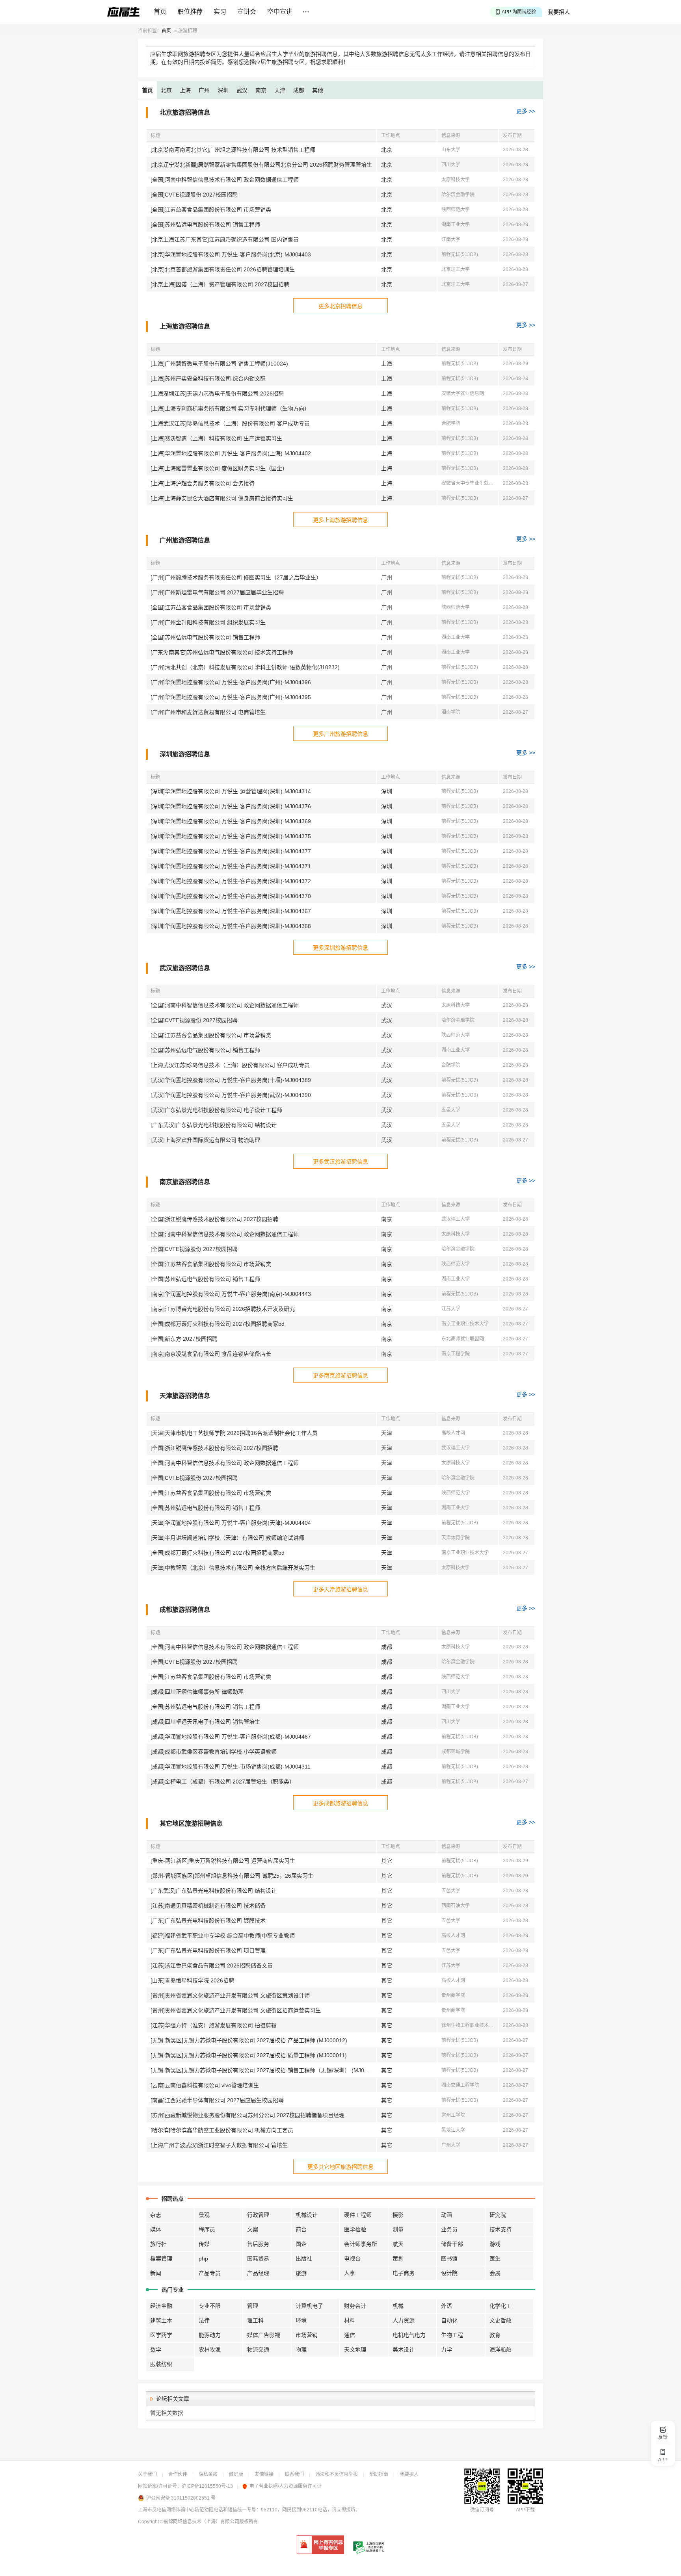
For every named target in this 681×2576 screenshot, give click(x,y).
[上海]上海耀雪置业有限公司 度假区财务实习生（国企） (219, 468)
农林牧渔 (210, 2350)
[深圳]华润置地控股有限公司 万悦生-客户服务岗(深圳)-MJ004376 (231, 806)
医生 (495, 2259)
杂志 (156, 2215)
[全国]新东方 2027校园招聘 (184, 1339)
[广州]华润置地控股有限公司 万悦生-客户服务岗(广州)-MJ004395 (231, 697)
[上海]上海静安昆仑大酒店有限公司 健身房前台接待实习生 (222, 498)
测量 (398, 2229)
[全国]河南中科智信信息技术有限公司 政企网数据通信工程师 (225, 180)
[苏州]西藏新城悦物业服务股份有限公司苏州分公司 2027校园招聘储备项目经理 (247, 2115)
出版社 (304, 2259)
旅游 (301, 2273)
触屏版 (236, 2474)
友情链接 (264, 2474)
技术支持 (501, 2229)
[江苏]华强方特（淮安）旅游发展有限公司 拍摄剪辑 (214, 2025)
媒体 (156, 2229)
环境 (301, 2320)
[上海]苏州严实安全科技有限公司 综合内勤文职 (208, 379)
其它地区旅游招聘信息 (191, 1823)
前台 (301, 2229)
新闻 (156, 2273)
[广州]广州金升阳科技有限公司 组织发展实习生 (208, 622)
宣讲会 (247, 12)
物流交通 (258, 2350)
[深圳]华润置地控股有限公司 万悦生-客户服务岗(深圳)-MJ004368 (231, 926)
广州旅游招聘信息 (185, 540)
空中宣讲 (280, 12)
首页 (160, 12)
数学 (156, 2350)
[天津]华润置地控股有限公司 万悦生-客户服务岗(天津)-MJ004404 (231, 1523)
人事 (350, 2273)
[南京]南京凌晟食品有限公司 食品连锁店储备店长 (211, 1354)
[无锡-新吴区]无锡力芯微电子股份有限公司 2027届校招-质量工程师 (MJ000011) (249, 2055)
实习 (220, 12)
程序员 (207, 2229)
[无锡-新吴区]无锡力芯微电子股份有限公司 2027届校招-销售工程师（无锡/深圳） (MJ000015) (263, 2070)
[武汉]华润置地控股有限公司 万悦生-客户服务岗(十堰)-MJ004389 (231, 1080)
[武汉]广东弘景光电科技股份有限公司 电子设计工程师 (216, 1110)
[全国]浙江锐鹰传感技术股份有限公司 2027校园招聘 (214, 1219)
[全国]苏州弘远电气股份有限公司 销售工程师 (205, 225)
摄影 (398, 2215)
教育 (495, 2335)
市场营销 (307, 2335)
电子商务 (404, 2273)
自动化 (449, 2320)
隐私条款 (208, 2474)
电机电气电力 (409, 2335)
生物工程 (452, 2335)
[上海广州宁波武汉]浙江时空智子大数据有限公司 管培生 (219, 2145)
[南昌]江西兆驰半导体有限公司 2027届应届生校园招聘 (217, 2100)
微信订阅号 (482, 2510)
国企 (301, 2244)
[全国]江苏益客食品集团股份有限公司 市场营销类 (211, 210)
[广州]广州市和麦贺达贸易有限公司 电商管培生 (208, 712)
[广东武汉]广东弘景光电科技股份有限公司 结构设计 (214, 1125)
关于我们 (147, 2474)
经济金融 (161, 2306)
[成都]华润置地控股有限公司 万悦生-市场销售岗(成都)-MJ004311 (231, 1767)
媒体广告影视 (264, 2335)
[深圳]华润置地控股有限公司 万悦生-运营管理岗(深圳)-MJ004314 (231, 791)
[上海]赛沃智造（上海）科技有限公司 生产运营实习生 (216, 438)
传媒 (204, 2244)
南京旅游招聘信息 (185, 1182)
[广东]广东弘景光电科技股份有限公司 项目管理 (208, 1951)
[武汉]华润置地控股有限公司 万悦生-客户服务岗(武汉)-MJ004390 (231, 1095)
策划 (398, 2259)
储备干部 (452, 2244)
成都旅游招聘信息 (185, 1610)
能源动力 (210, 2335)
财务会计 (355, 2306)
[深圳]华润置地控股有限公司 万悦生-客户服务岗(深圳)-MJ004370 (231, 896)
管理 (253, 2306)
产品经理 (258, 2273)
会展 (495, 2273)
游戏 (495, 2244)
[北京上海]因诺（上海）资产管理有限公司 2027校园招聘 (220, 284)
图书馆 (449, 2259)
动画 (447, 2215)
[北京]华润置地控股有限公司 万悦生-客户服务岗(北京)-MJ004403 (231, 254)
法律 (204, 2320)
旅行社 (158, 2244)
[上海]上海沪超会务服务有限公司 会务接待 (203, 483)
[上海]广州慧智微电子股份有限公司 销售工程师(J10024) (219, 364)
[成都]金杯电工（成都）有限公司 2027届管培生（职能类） (223, 1782)
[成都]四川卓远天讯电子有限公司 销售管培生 (205, 1722)
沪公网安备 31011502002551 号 (181, 2498)
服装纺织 (161, 2364)
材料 (350, 2320)
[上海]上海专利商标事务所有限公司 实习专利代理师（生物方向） (230, 408)
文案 (253, 2229)
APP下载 (525, 2510)
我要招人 (559, 12)
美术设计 (404, 2350)
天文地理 (355, 2350)
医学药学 (161, 2335)
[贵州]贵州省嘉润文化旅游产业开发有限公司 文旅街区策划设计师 (230, 1995)
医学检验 (355, 2229)
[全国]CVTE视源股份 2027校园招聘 (194, 195)
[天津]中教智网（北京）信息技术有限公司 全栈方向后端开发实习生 (233, 1568)
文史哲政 (501, 2320)
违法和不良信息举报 (337, 2474)
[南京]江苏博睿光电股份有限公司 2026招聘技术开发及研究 (223, 1309)
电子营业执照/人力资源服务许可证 (286, 2486)
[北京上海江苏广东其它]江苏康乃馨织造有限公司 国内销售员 (225, 239)
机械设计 (307, 2215)
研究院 (498, 2215)
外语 (447, 2306)
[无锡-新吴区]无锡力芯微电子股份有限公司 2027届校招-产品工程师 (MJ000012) (249, 2040)
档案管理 (161, 2259)
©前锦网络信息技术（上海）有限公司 (200, 2522)
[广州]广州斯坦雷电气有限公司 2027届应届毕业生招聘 (217, 592)
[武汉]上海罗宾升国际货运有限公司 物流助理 (205, 1140)
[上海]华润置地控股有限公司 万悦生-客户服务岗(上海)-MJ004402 (231, 453)
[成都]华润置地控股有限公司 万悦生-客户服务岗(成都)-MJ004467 (231, 1737)
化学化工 (501, 2306)
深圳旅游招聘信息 (185, 754)
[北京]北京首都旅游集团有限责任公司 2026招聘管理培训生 (223, 269)
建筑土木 (161, 2320)
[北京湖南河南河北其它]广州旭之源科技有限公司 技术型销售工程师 (233, 150)
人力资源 (404, 2320)
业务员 (449, 2229)
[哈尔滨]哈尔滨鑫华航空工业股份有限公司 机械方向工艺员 (222, 2130)
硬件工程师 (358, 2215)
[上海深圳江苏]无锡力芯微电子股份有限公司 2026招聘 (217, 393)
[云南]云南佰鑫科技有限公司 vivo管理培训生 (205, 2085)
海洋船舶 (501, 2350)
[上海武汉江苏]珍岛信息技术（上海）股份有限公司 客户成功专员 (230, 423)
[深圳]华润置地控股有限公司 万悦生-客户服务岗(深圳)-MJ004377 (231, 851)
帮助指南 (379, 2474)
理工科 (255, 2320)
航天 (398, 2244)
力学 (447, 2350)
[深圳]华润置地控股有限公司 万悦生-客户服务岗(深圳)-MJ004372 (231, 881)
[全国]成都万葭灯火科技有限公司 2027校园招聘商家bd (218, 1324)
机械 (398, 2306)
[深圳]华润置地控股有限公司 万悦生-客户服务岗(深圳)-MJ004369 (231, 821)
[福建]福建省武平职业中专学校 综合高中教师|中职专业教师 (223, 1936)
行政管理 (258, 2215)
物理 (301, 2350)
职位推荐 (190, 12)
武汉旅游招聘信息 (185, 968)
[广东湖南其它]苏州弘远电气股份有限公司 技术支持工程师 (222, 652)
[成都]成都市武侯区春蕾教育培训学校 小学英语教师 (214, 1752)
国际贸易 (258, 2259)
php (203, 2259)
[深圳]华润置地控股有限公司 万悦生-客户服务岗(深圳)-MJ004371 (231, 866)
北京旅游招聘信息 (185, 112)
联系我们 (294, 2474)
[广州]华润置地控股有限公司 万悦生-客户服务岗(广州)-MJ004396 (231, 682)
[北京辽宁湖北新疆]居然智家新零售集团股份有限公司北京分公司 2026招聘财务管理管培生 (261, 165)
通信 (350, 2335)
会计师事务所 (361, 2244)
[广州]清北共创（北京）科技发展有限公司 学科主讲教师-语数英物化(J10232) (245, 667)
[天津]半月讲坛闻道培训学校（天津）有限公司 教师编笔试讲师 (227, 1538)
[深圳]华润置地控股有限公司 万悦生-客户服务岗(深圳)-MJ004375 (231, 836)
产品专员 (210, 2273)
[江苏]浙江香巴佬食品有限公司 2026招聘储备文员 (212, 1965)
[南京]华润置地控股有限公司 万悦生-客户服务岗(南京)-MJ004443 (231, 1294)
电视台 (352, 2259)
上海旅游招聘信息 (185, 326)
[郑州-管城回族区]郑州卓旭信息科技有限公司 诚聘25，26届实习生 (232, 1876)
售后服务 (258, 2244)
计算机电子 (309, 2306)
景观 (204, 2215)
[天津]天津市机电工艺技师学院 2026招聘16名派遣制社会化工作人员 (234, 1433)
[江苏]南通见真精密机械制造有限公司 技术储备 (208, 1906)
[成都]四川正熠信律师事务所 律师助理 (197, 1692)
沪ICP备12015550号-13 (207, 2486)
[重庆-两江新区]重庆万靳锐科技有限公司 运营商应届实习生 (223, 1861)
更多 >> (526, 111)
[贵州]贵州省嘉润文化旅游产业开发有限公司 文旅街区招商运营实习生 (236, 2010)
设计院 (449, 2273)
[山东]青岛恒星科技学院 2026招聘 (192, 1980)
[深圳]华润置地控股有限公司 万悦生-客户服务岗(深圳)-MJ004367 (231, 911)
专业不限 (210, 2306)
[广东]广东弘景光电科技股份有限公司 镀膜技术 (208, 1921)
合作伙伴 (178, 2474)
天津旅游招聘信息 (185, 1396)
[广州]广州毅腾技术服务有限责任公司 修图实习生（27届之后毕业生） (236, 577)
